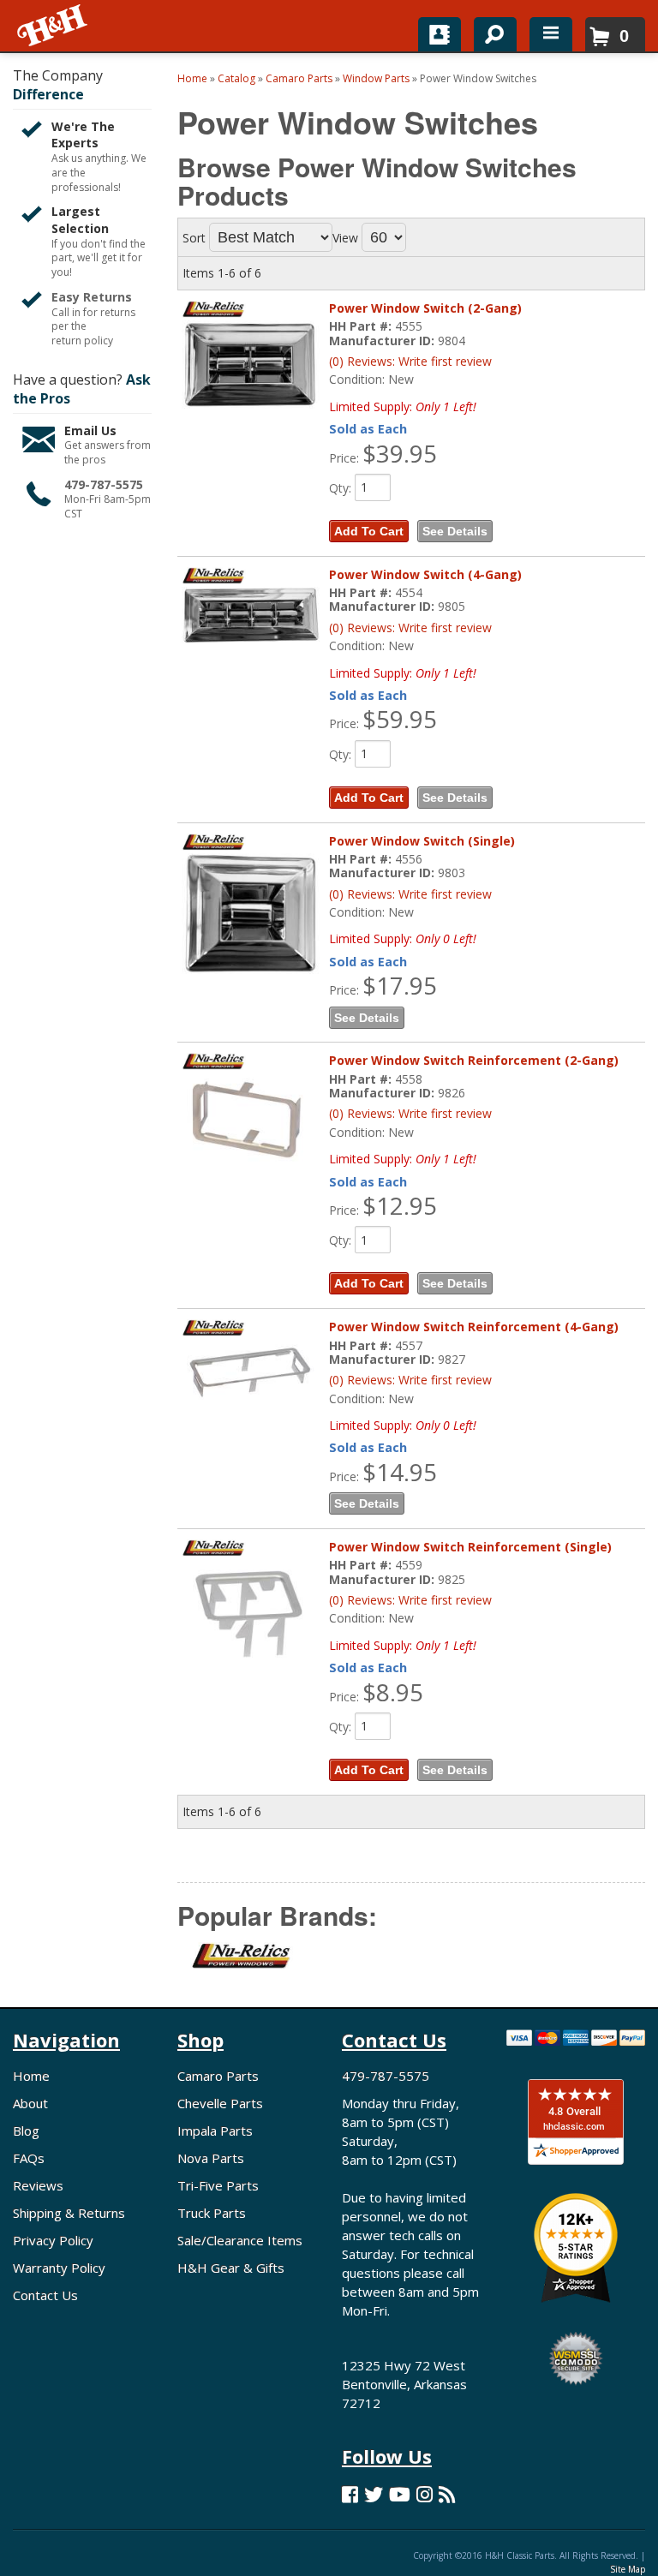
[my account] (440, 34)
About (30, 2103)
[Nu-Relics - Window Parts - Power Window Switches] (235, 1966)
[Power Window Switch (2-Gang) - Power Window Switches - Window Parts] (251, 366)
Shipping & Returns (69, 2213)
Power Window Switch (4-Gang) (425, 574)
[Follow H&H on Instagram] (425, 2494)
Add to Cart (369, 531)
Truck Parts (212, 2213)
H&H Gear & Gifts (231, 2268)
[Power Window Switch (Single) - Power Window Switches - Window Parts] (251, 915)
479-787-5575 (104, 484)
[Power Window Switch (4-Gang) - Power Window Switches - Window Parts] (251, 616)
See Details (455, 531)
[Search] (489, 31)
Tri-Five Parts (218, 2185)
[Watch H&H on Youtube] (400, 2494)
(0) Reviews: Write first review (410, 361)
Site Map (628, 2569)
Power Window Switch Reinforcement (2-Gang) (474, 1060)
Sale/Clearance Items (240, 2240)
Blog (26, 2131)
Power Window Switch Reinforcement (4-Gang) (474, 1327)
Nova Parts (211, 2158)
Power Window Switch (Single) (422, 841)
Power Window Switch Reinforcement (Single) (470, 1547)
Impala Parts (215, 2131)
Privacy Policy (53, 2240)
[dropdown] (551, 34)
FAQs (29, 2158)
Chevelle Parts (220, 2103)
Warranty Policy (59, 2268)
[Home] (54, 26)
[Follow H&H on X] (374, 2494)
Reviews (38, 2185)
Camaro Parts (218, 2076)
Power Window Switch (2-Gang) (425, 308)
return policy (82, 341)
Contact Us (45, 2295)
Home (31, 2076)
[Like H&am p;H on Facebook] (350, 2494)
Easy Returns (92, 297)
